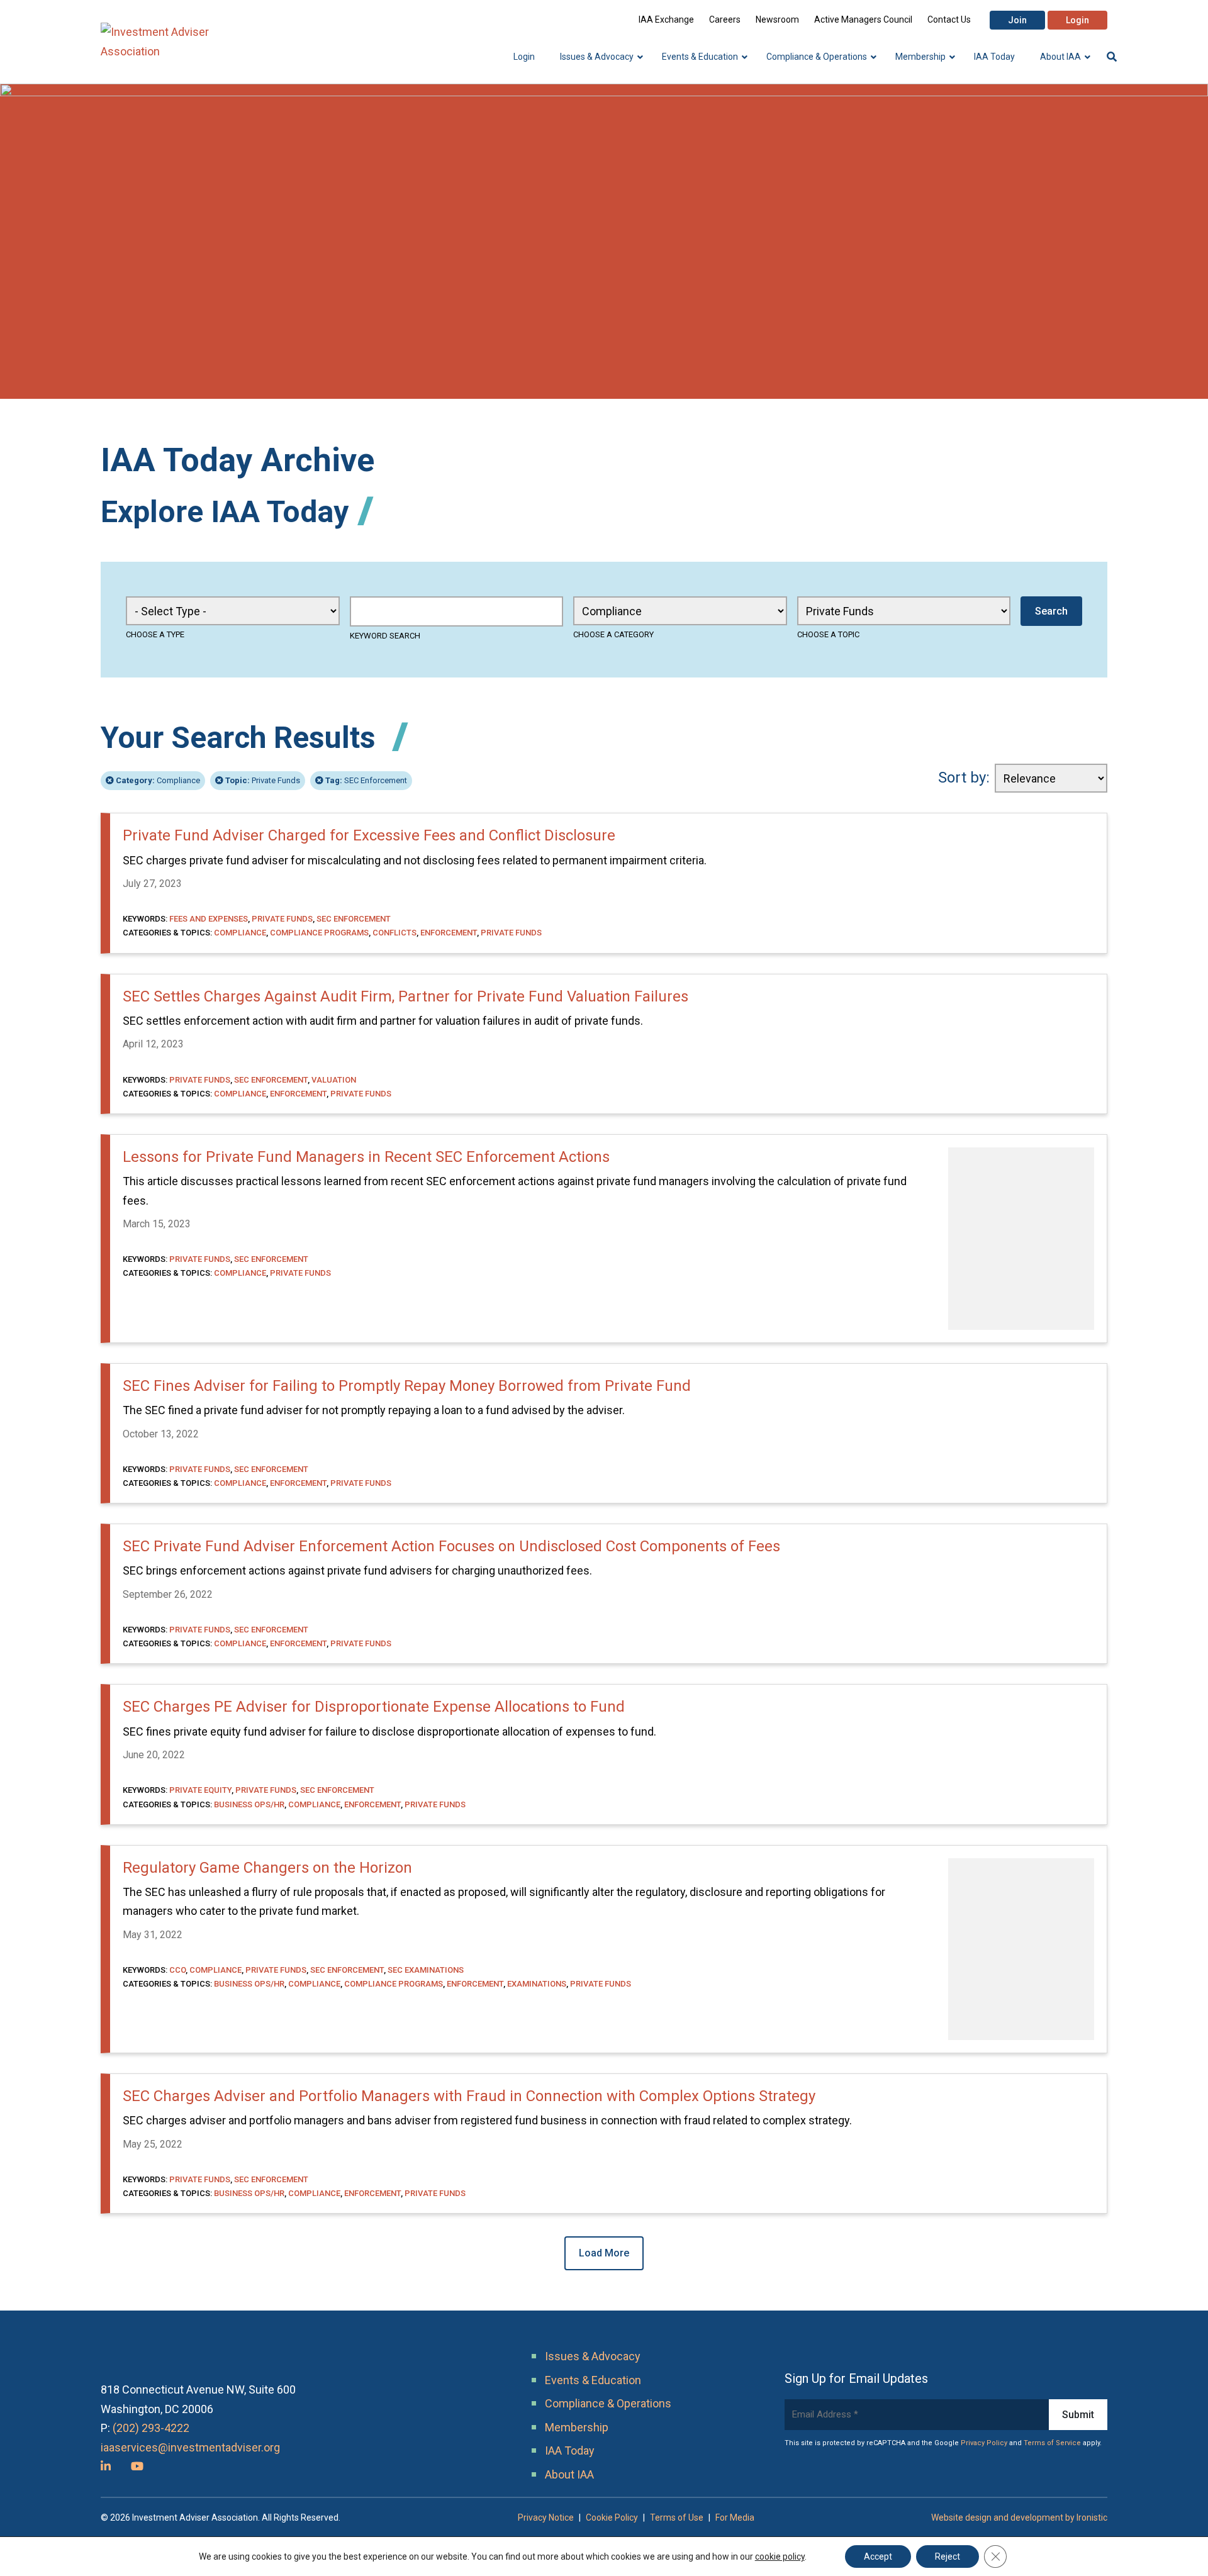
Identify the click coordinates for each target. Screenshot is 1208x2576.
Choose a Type (155, 634)
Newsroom (777, 20)
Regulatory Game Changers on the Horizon (267, 1868)
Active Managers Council (863, 20)
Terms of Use (677, 2517)
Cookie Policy (612, 2517)
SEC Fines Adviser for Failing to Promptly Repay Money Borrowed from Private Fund (407, 1386)
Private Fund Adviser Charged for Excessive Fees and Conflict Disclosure (369, 835)
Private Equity (200, 1790)
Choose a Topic (828, 634)
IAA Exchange (666, 20)
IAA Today (570, 2451)
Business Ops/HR (249, 1804)
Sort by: (964, 778)
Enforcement (449, 933)
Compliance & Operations (608, 2403)
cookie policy (780, 2556)
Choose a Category (613, 634)
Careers (725, 20)
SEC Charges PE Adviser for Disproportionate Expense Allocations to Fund (374, 1707)
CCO (177, 1970)
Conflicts (394, 933)
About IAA (569, 2474)
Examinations (537, 1984)
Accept (878, 2556)
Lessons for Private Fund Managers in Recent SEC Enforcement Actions (366, 1157)
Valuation (334, 1080)
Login (1077, 20)
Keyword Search (385, 636)
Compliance (158, 780)
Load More (604, 2253)
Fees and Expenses (209, 919)
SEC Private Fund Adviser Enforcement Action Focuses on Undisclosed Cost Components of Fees (451, 1546)
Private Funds (263, 780)
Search (1051, 611)
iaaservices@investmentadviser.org (190, 2447)
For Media (735, 2517)
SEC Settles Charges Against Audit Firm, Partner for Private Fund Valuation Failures (405, 996)
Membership (577, 2427)
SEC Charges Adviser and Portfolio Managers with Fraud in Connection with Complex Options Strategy (469, 2096)
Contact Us (949, 20)
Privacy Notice (546, 2517)
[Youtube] (137, 2466)
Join (1017, 20)
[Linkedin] (106, 2466)
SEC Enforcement (366, 780)
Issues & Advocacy (593, 2356)
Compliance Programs (319, 933)
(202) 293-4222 (151, 2428)
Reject (948, 2556)
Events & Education (593, 2380)
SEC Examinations (426, 1970)
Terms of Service (1052, 2443)
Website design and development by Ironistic (1019, 2517)
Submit (1078, 2415)
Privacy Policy (984, 2443)
